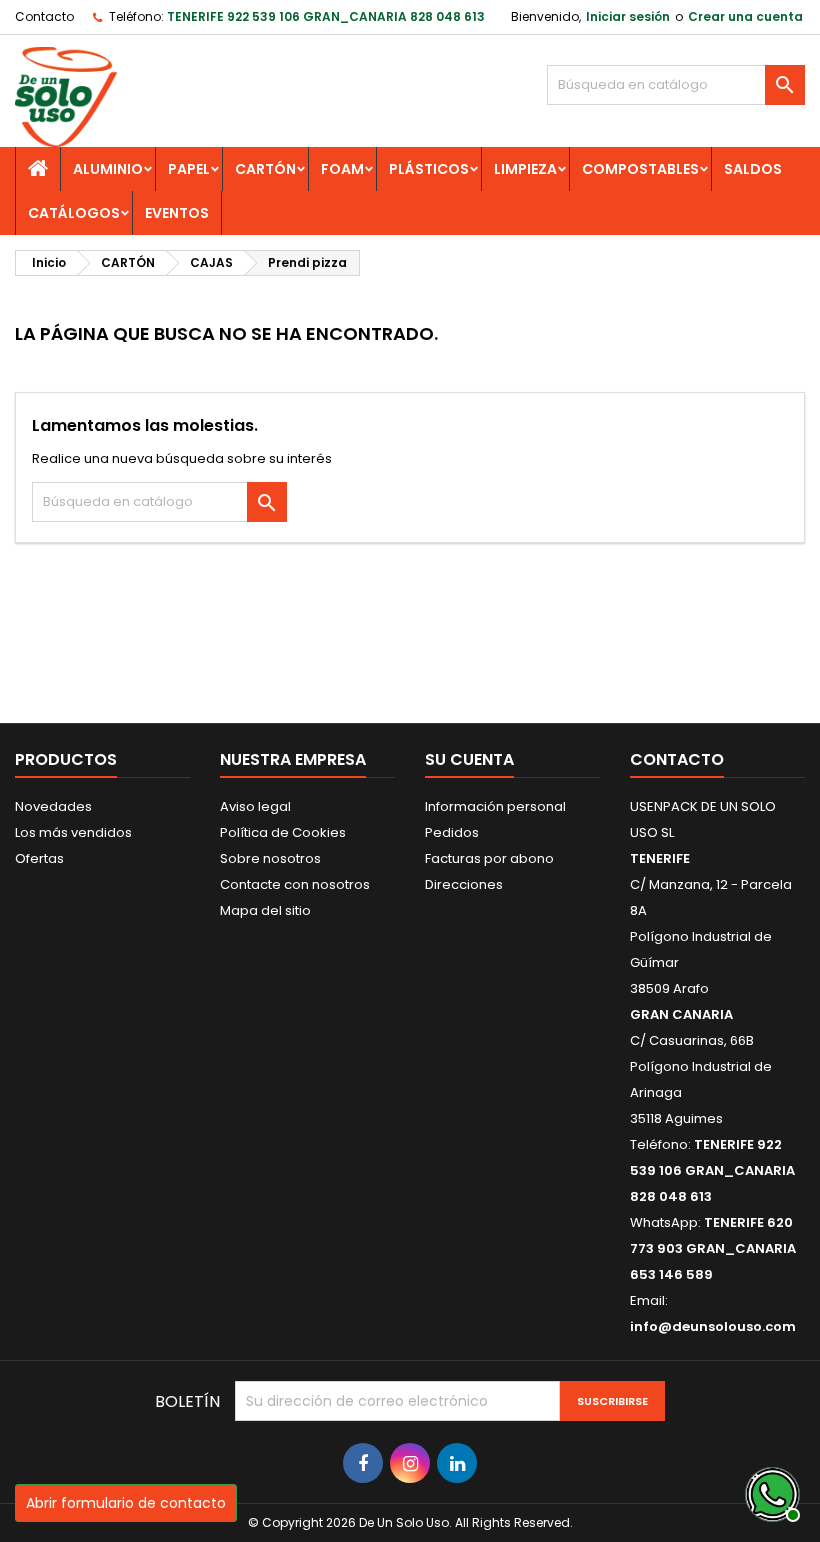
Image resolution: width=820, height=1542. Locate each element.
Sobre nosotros (270, 858)
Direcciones (464, 884)
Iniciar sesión (628, 16)
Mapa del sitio (265, 910)
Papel (189, 169)
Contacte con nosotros (295, 884)
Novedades (53, 806)
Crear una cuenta (745, 16)
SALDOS (753, 169)
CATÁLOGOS (74, 213)
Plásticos (429, 169)
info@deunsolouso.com (713, 1326)
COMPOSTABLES (640, 169)
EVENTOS (177, 213)
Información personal (495, 806)
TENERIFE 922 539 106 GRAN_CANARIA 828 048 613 (326, 16)
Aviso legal (255, 806)
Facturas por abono (489, 858)
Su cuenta (469, 759)
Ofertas (39, 858)
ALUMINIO (108, 169)
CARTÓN (265, 169)
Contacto (44, 16)
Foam (342, 169)
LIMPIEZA (525, 169)
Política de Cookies (283, 832)
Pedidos (452, 832)
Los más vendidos (73, 832)
